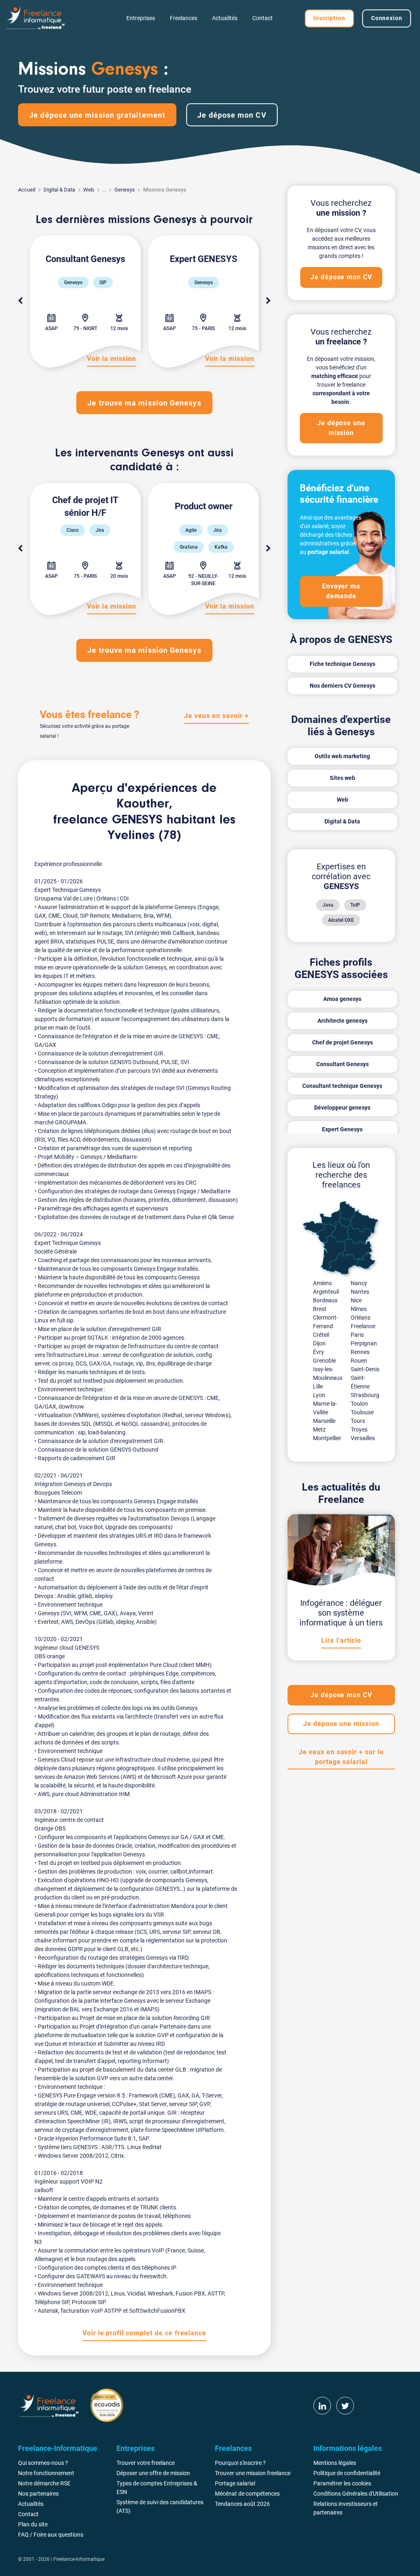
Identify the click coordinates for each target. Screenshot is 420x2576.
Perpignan (364, 1343)
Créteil (321, 1335)
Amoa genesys (342, 999)
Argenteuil (326, 1292)
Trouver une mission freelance (253, 2473)
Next (269, 301)
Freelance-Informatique (79, 2559)
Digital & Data (59, 190)
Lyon (319, 1395)
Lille (318, 1386)
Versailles (363, 1438)
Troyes (359, 1429)
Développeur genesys (342, 1108)
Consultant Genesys (342, 1064)
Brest (320, 1309)
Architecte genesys (342, 1021)
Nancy (359, 1283)
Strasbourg (365, 1395)
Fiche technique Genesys (342, 664)
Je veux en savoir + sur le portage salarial (341, 1757)
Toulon (359, 1404)
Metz (319, 1429)
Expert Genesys (342, 1129)
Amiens (322, 1283)
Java (328, 905)
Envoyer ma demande (341, 591)
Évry (318, 1352)
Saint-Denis (365, 1369)
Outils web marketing (342, 756)
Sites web (342, 778)
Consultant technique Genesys (342, 1086)
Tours (358, 1421)
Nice (356, 1300)
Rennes (360, 1352)
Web (89, 190)
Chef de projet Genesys (342, 1042)
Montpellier (327, 1438)
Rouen (359, 1361)
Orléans (361, 1318)
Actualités (225, 18)
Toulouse (362, 1412)
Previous (20, 301)
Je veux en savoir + (216, 716)
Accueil (27, 190)
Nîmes (359, 1309)
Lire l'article (341, 1640)
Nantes (360, 1292)
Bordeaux (325, 1300)
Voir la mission (112, 359)
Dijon (319, 1343)
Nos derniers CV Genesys (342, 686)
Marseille (324, 1421)
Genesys (125, 190)
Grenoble (324, 1361)
